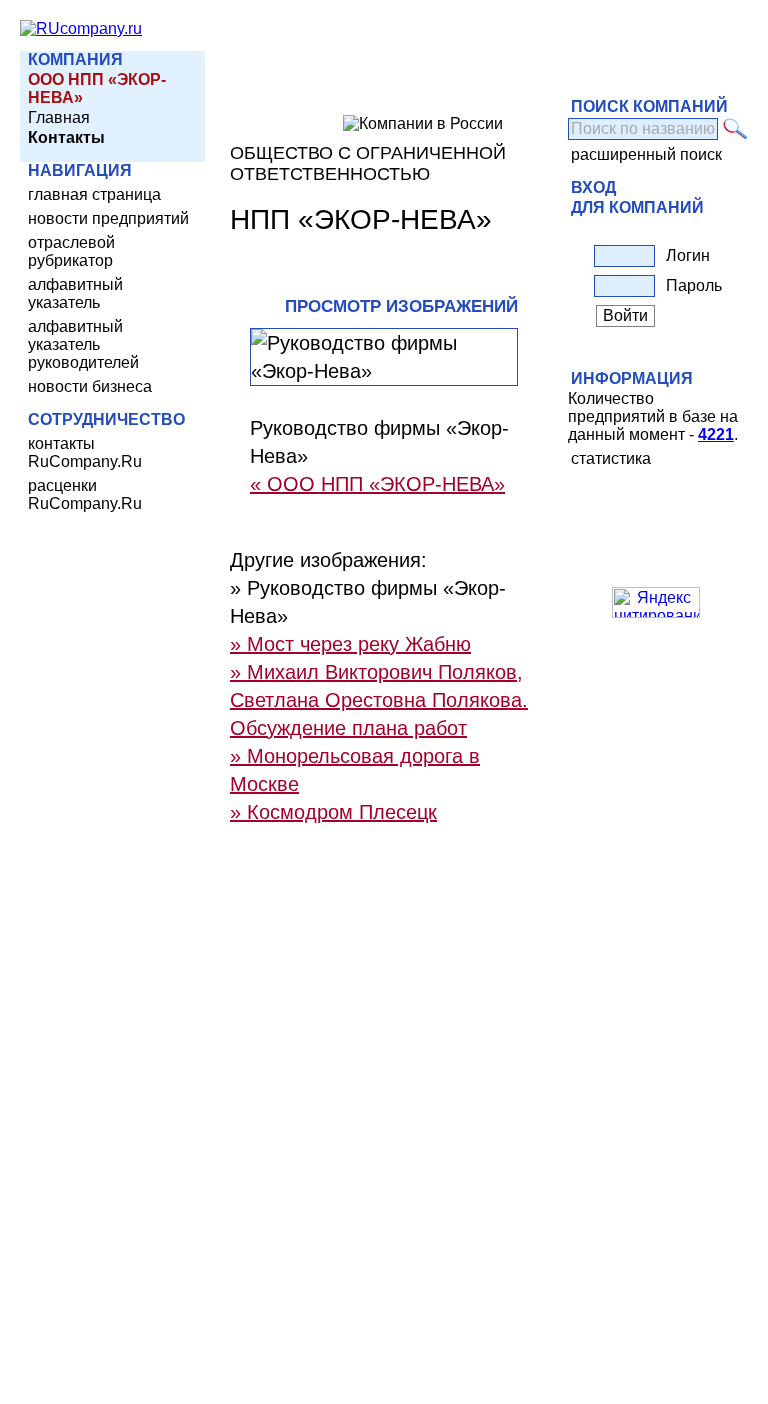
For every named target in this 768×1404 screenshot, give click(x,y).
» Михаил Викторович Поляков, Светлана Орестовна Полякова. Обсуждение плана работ (379, 700)
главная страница (94, 194)
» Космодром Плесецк (333, 812)
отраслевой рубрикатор (71, 251)
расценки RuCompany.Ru (85, 494)
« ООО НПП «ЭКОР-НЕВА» (377, 484)
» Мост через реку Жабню (350, 644)
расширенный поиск (646, 154)
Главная (59, 117)
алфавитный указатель (75, 293)
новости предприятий (108, 218)
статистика (611, 458)
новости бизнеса (90, 386)
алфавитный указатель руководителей (83, 344)
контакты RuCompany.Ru (85, 452)
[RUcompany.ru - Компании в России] (81, 28)
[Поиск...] (735, 129)
